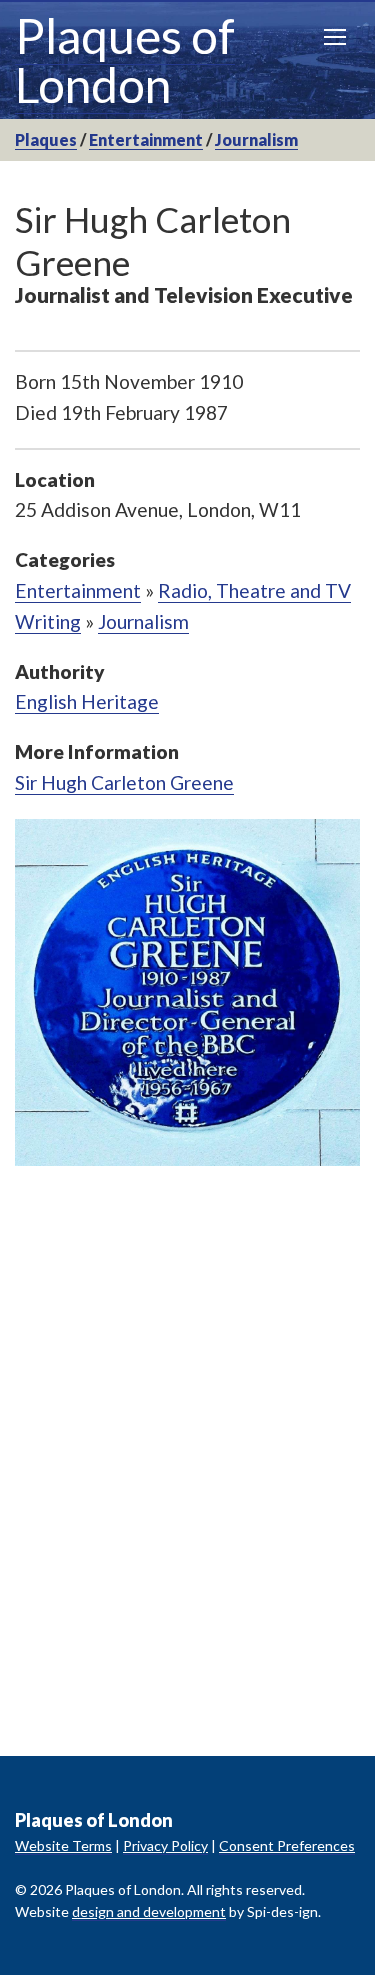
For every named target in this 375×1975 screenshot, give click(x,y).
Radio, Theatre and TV (254, 590)
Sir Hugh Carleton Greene (124, 782)
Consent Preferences (287, 1845)
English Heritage (87, 701)
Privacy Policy (165, 1845)
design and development (149, 1911)
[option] (187, 993)
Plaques (46, 139)
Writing (48, 621)
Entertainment (146, 139)
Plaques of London (125, 60)
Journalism (256, 139)
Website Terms (63, 1845)
